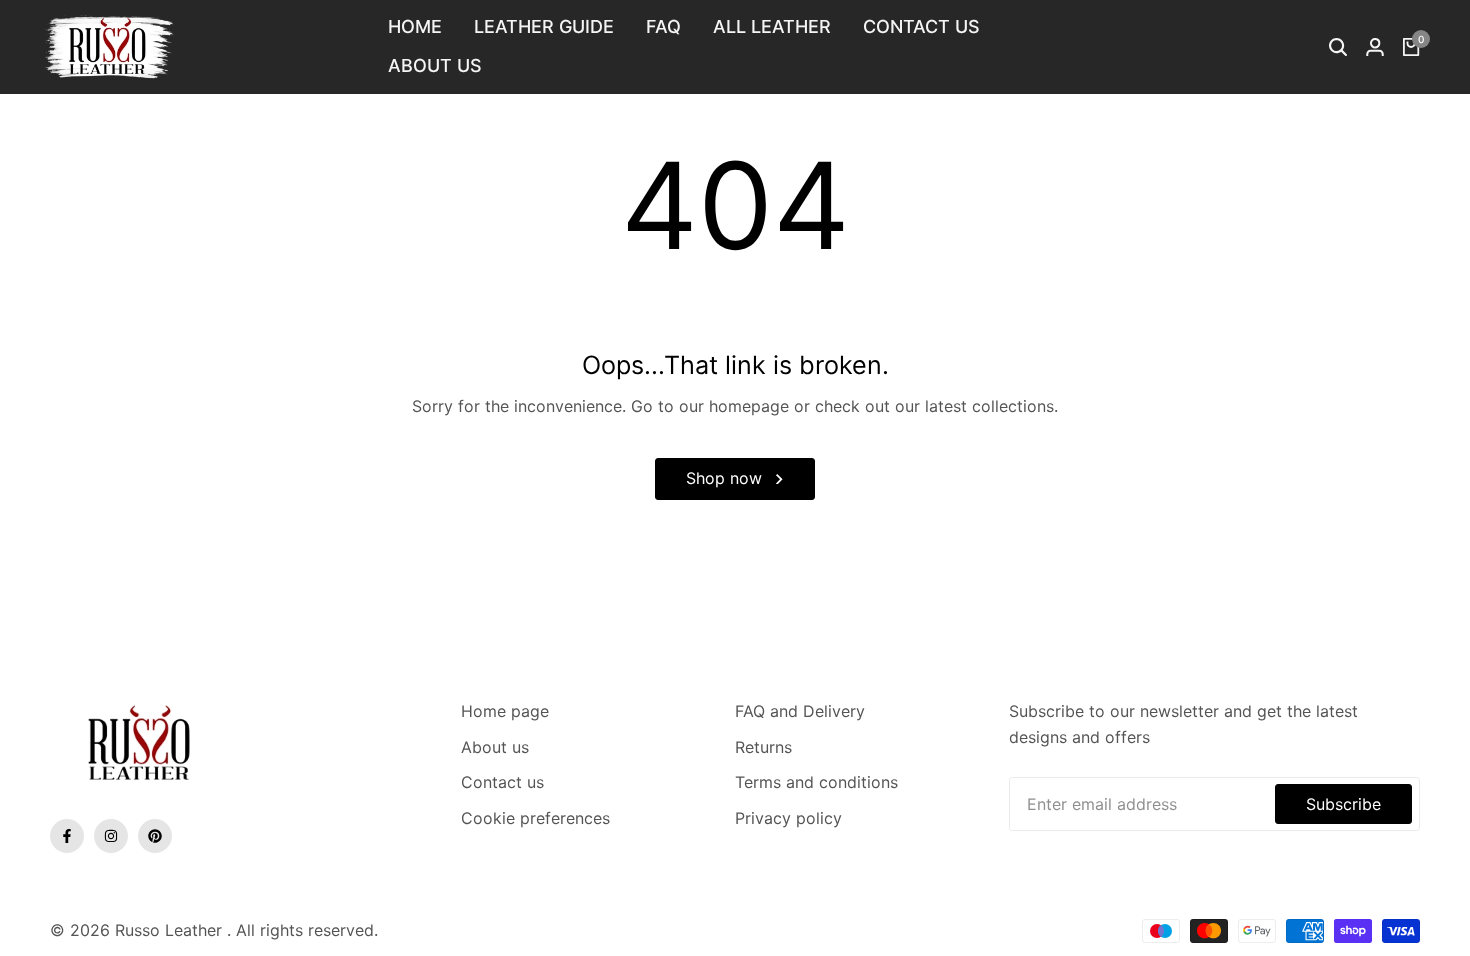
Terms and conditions (816, 782)
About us (495, 747)
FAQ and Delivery (800, 711)
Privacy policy (788, 818)
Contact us (502, 782)
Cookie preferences (535, 818)
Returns (763, 747)
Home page (505, 711)
